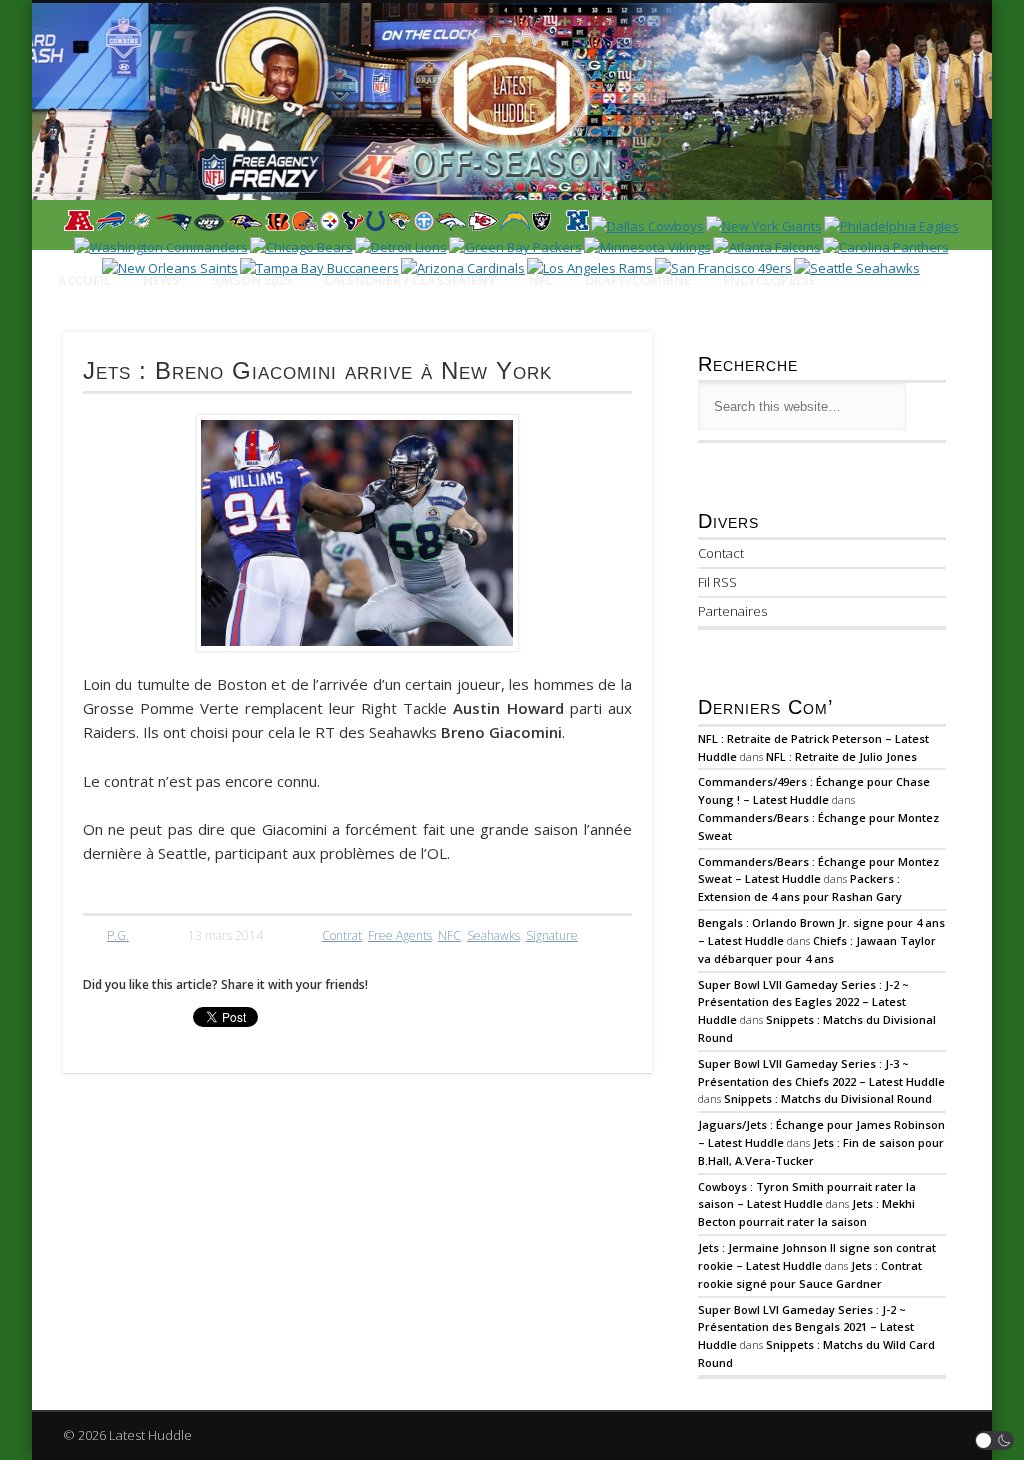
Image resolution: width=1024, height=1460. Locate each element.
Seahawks (493, 935)
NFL (541, 280)
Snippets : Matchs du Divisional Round (828, 1098)
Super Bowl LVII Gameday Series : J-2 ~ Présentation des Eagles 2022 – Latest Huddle (803, 1002)
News (161, 280)
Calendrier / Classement (410, 280)
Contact (721, 553)
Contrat (342, 935)
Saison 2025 (252, 280)
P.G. (118, 935)
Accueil (84, 280)
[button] (995, 1440)
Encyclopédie (769, 280)
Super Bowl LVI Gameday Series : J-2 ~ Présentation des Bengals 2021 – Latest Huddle (806, 1327)
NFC (449, 935)
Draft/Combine (638, 280)
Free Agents (400, 935)
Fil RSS (717, 582)
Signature (552, 935)
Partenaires (732, 611)
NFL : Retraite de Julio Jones (841, 756)
